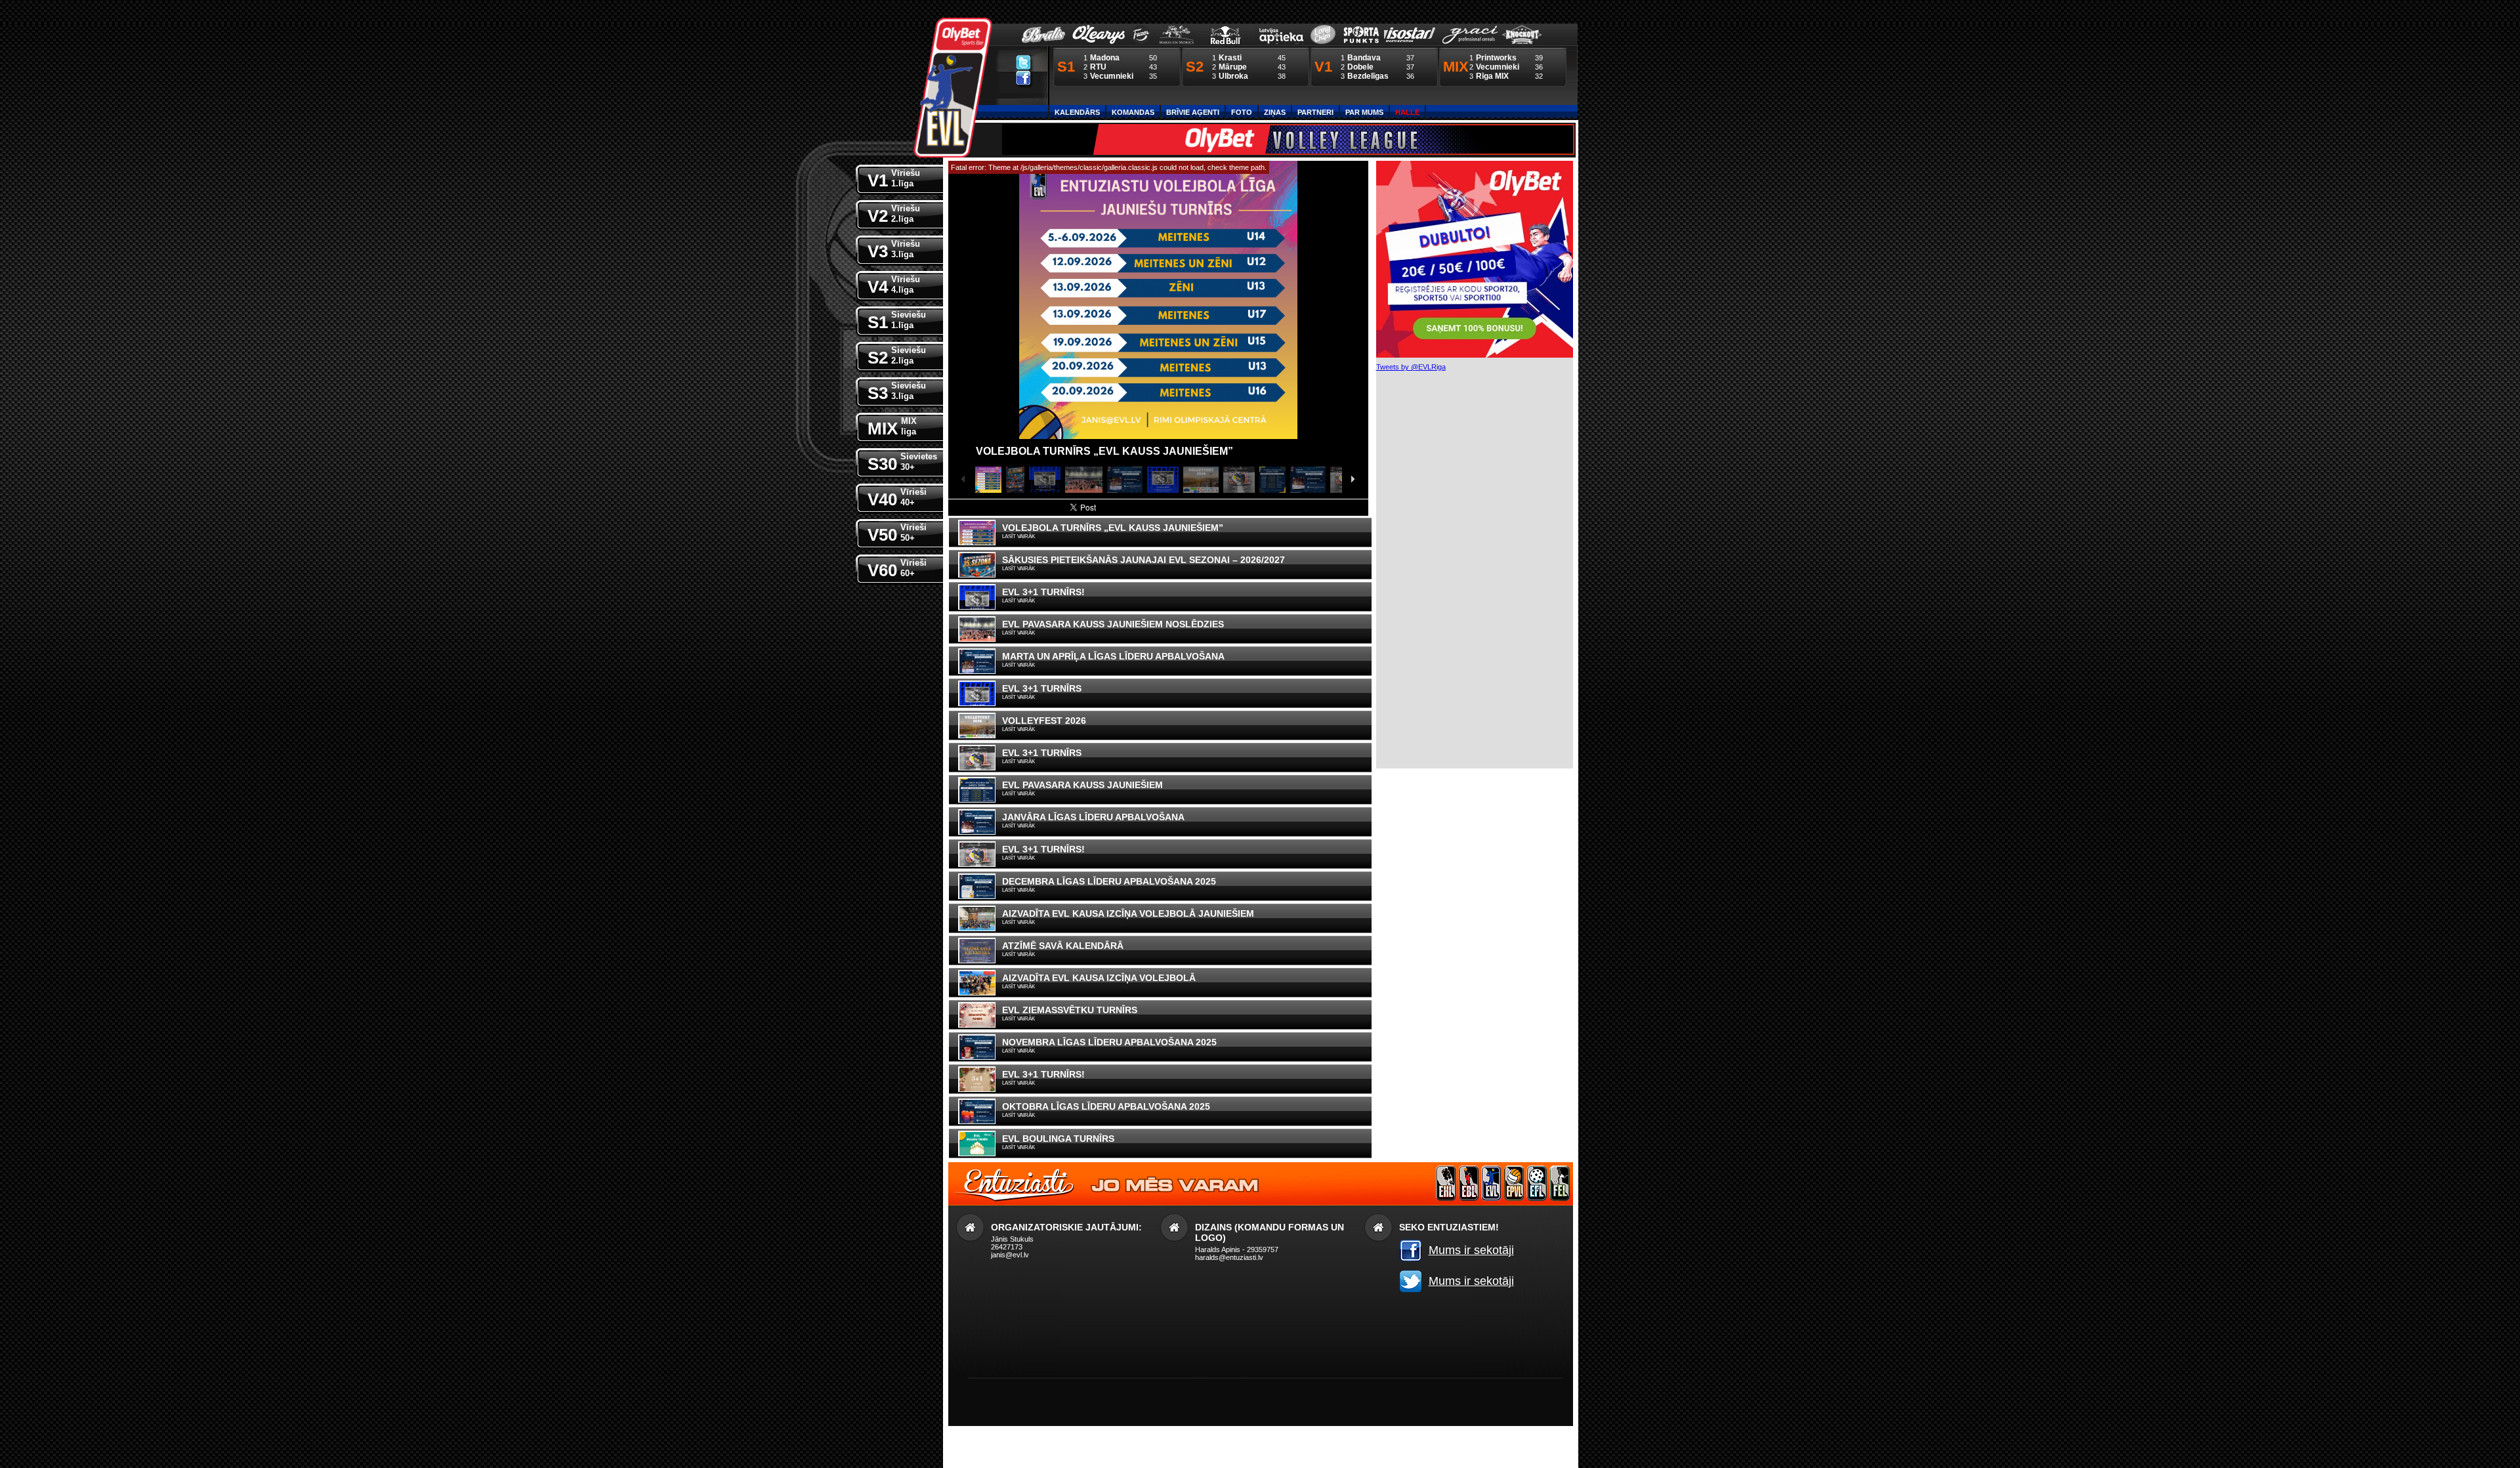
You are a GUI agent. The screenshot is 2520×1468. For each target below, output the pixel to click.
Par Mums (1364, 112)
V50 (897, 534)
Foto (1242, 112)
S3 (897, 392)
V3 (894, 250)
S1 (897, 321)
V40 (897, 498)
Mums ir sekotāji (1471, 1250)
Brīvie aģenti (1193, 112)
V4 (894, 285)
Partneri (1315, 112)
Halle (1407, 112)
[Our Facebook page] (1023, 77)
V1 (894, 179)
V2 (894, 215)
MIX (892, 427)
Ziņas (1275, 112)
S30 (902, 463)
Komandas (1133, 112)
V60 (897, 569)
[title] (953, 88)
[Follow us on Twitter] (1023, 62)
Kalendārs (1077, 112)
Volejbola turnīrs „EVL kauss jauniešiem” (1104, 451)
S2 (897, 356)
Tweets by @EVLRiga (1411, 367)
